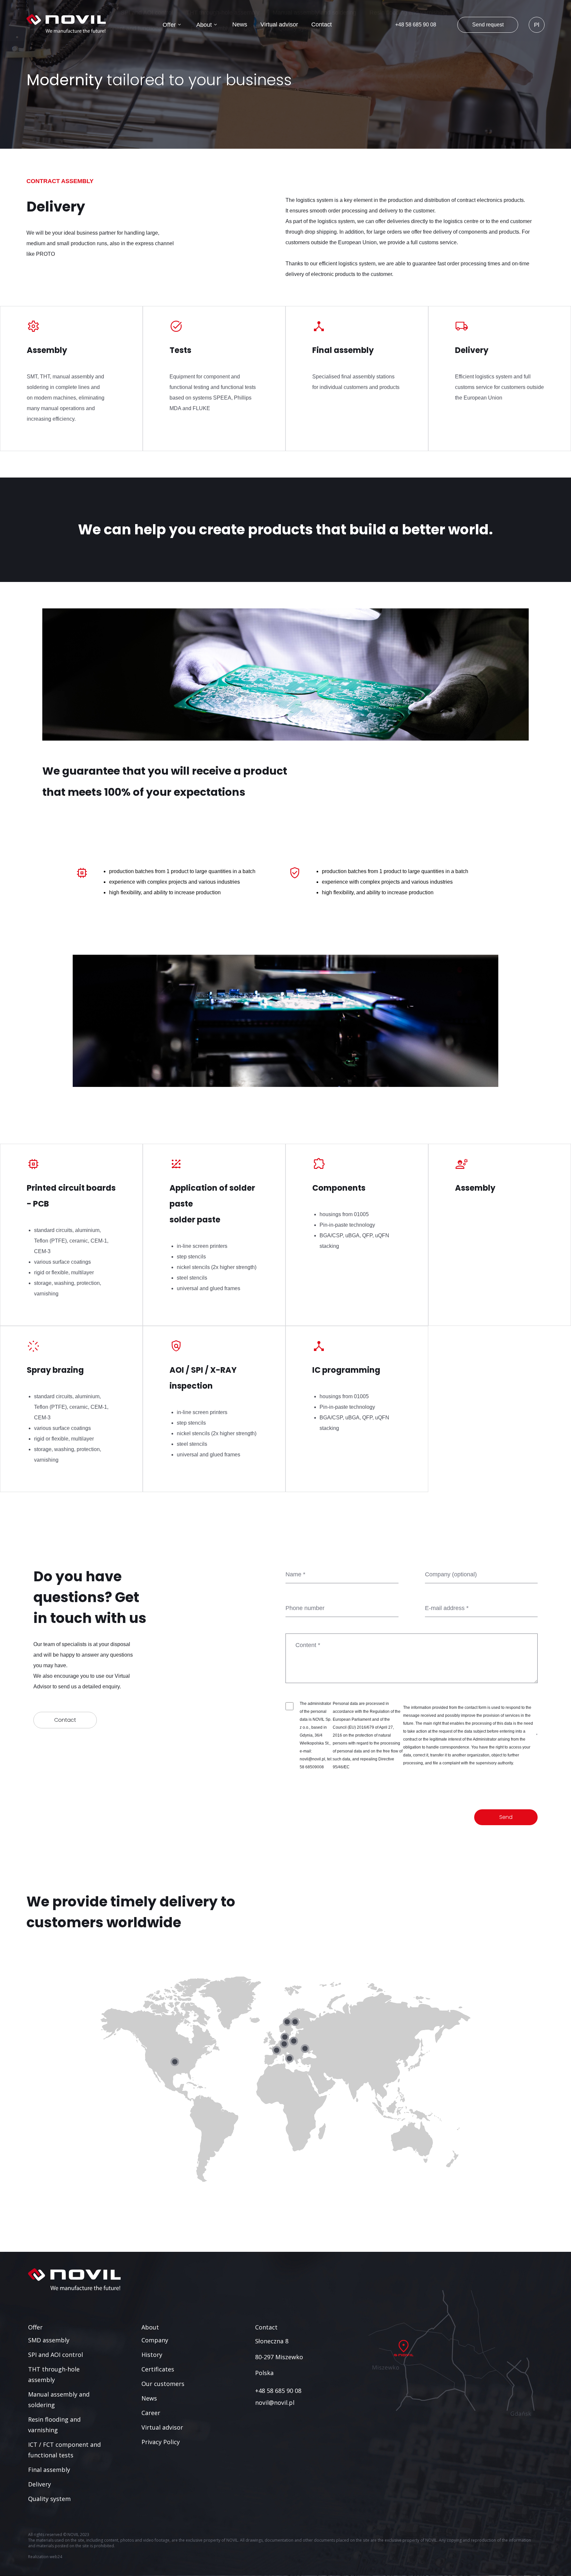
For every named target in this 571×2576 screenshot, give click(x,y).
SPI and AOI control (147, 13)
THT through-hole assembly (223, 13)
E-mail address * (447, 1608)
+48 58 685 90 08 (416, 25)
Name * (295, 1574)
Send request (488, 25)
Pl (537, 25)
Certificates (153, 13)
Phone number (305, 1608)
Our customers (200, 13)
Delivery (39, 2484)
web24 (56, 2557)
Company (80, 13)
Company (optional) (451, 1574)
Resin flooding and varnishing (408, 13)
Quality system (49, 2499)
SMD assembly (87, 13)
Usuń (110, 2187)
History (115, 13)
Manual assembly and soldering (314, 13)
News (240, 24)
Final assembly (49, 2470)
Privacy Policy (161, 2442)
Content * (308, 1645)
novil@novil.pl (275, 2403)
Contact (322, 24)
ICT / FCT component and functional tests (122, 28)
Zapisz (134, 2187)
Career (242, 13)
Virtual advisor (279, 24)
